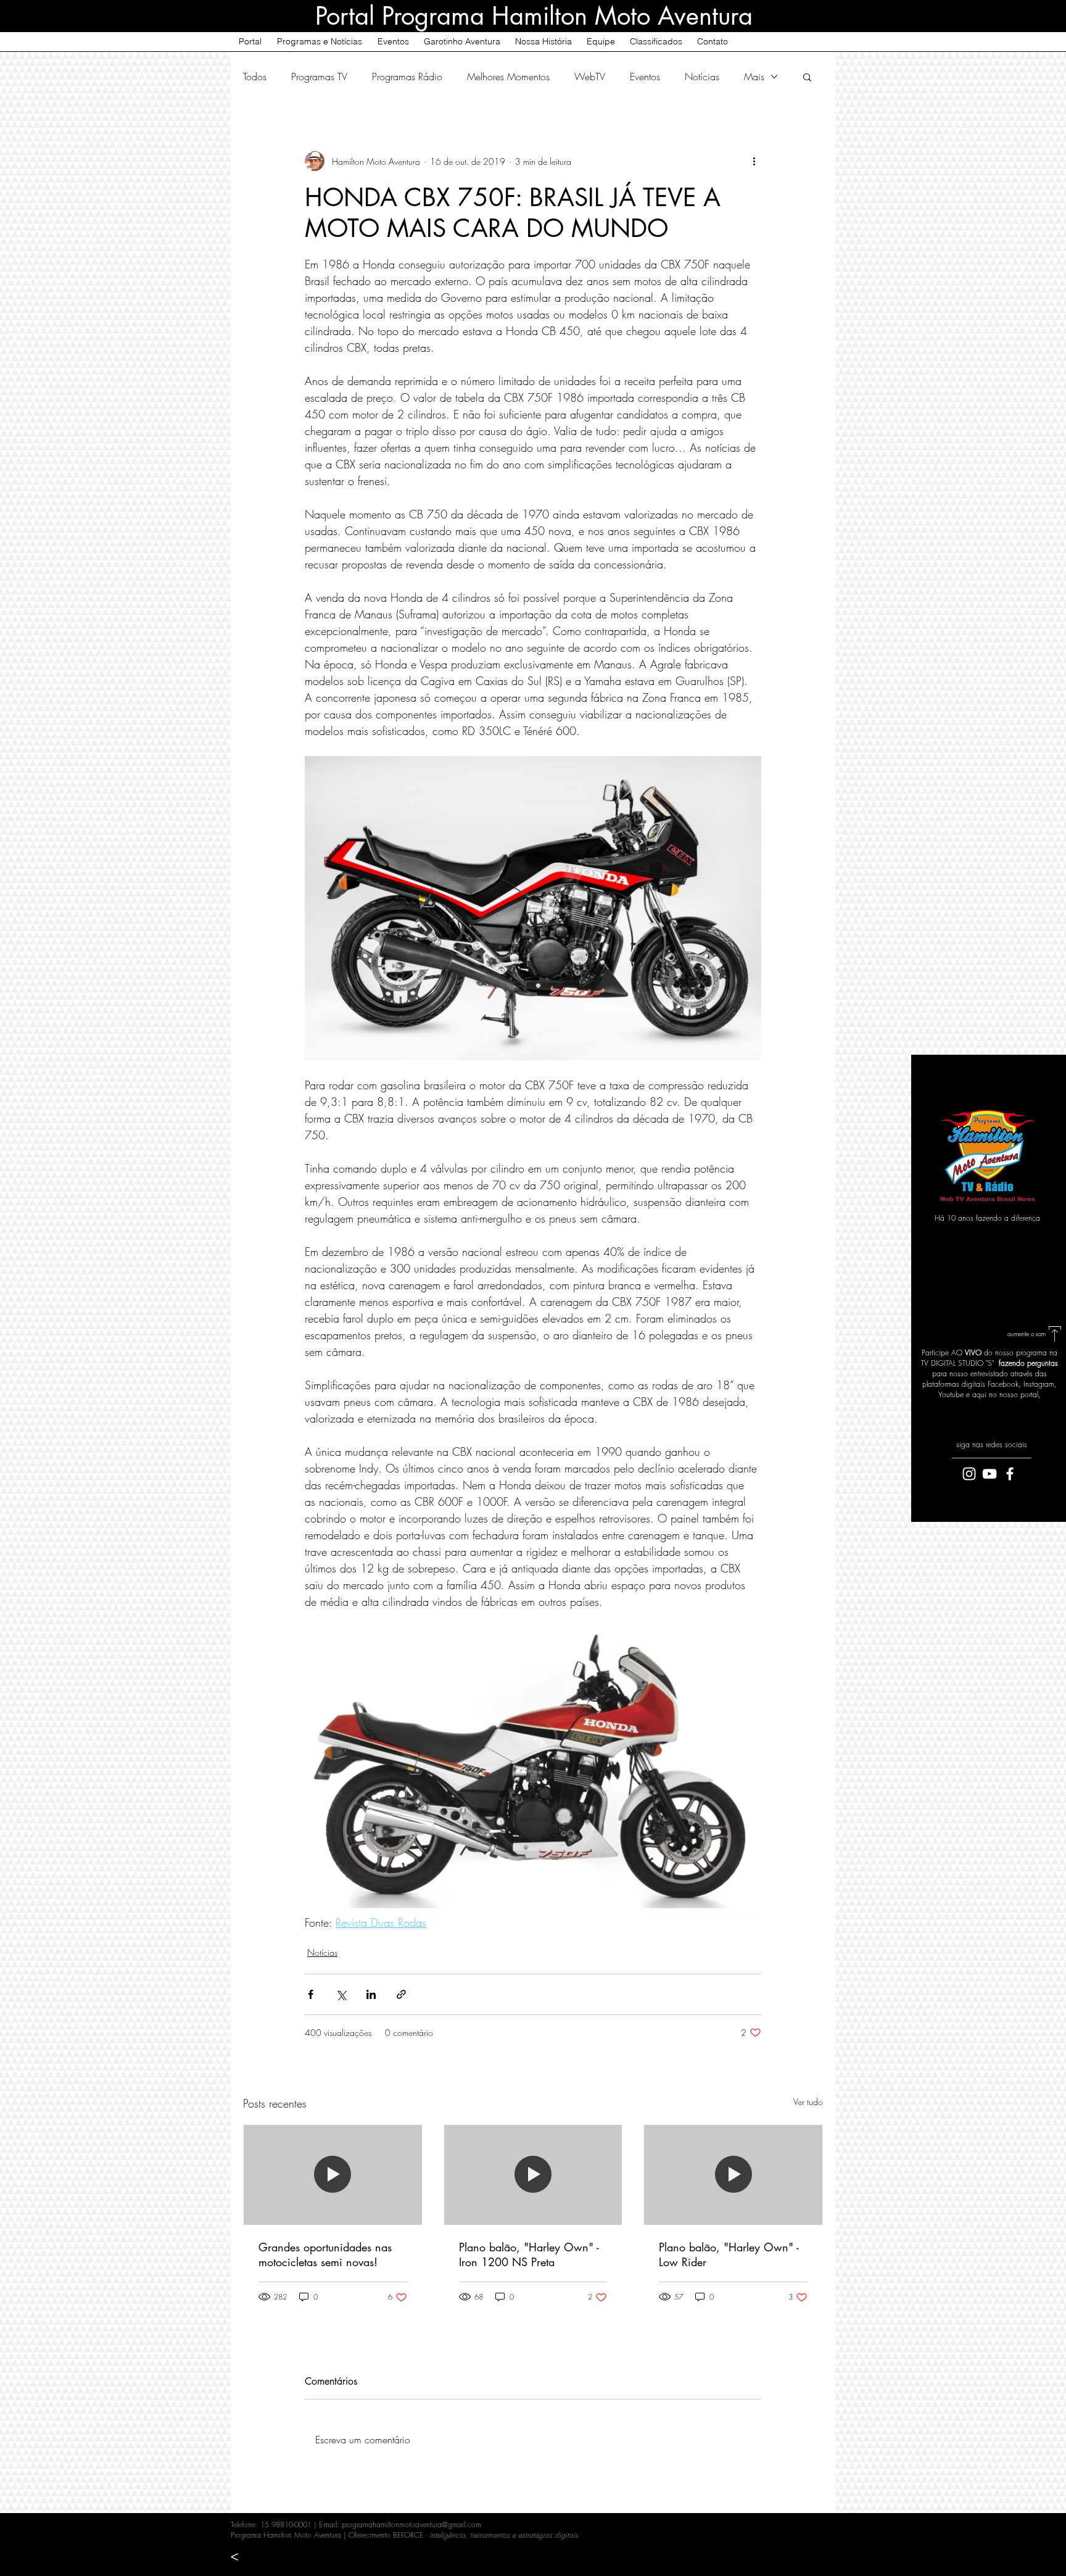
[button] (807, 77)
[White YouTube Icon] (990, 1474)
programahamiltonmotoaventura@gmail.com (411, 2524)
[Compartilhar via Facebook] (311, 1994)
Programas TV (319, 77)
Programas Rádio (407, 77)
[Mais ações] (754, 161)
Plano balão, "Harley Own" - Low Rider (729, 2254)
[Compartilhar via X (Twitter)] (341, 1994)
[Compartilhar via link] (401, 1994)
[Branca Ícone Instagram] (969, 1474)
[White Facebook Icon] (1010, 1474)
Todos (255, 77)
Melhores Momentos (508, 77)
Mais (754, 77)
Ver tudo (808, 2102)
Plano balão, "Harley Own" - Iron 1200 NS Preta (529, 2254)
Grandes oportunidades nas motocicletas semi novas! (325, 2254)
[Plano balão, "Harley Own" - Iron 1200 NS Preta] (533, 2175)
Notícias (702, 77)
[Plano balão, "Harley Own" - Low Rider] (733, 2175)
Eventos (645, 77)
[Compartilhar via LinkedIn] (371, 1994)
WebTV (590, 77)
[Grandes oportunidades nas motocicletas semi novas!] (333, 2175)
